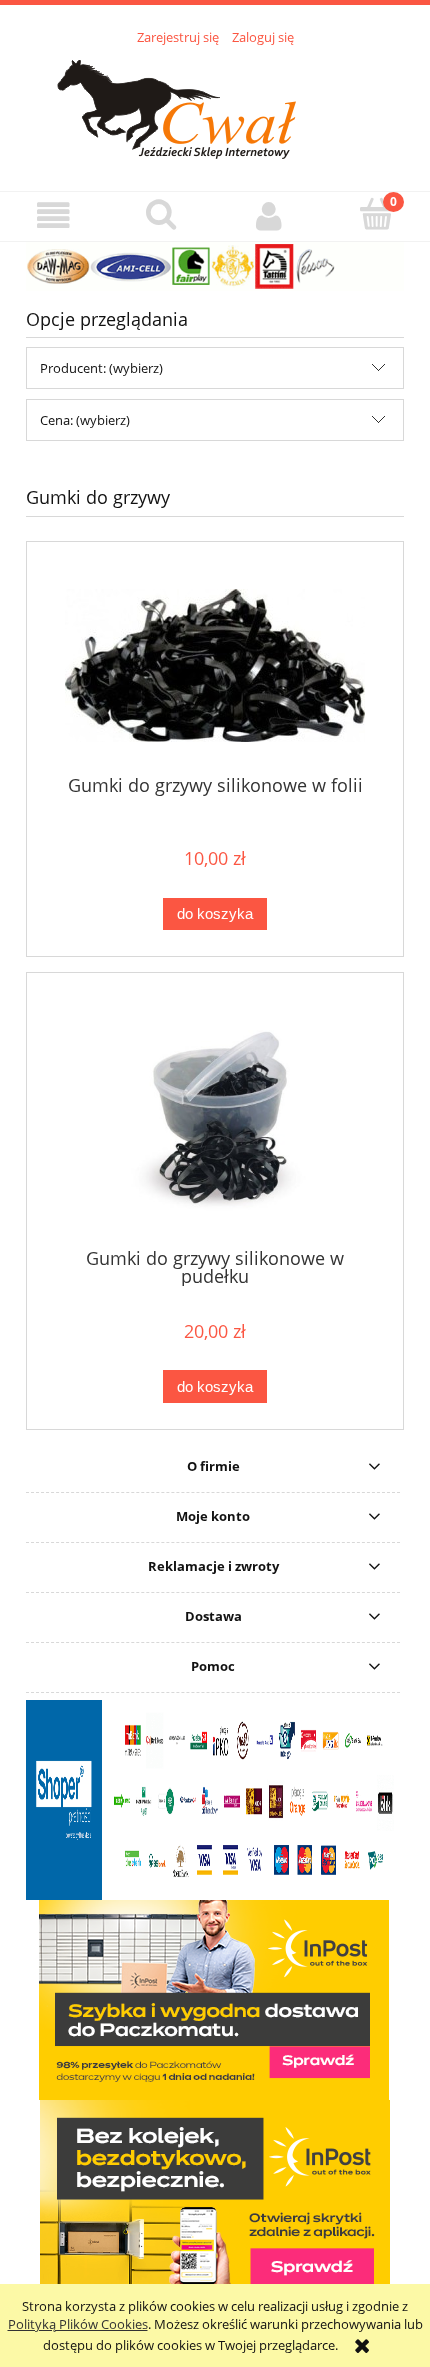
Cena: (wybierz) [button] (85, 420)
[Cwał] (215, 265)
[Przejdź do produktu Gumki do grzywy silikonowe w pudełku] (215, 1117)
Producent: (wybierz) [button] (101, 368)
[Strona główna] (215, 107)
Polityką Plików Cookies (78, 2324)
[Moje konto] (269, 215)
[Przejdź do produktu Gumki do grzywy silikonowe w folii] (215, 665)
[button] (54, 215)
